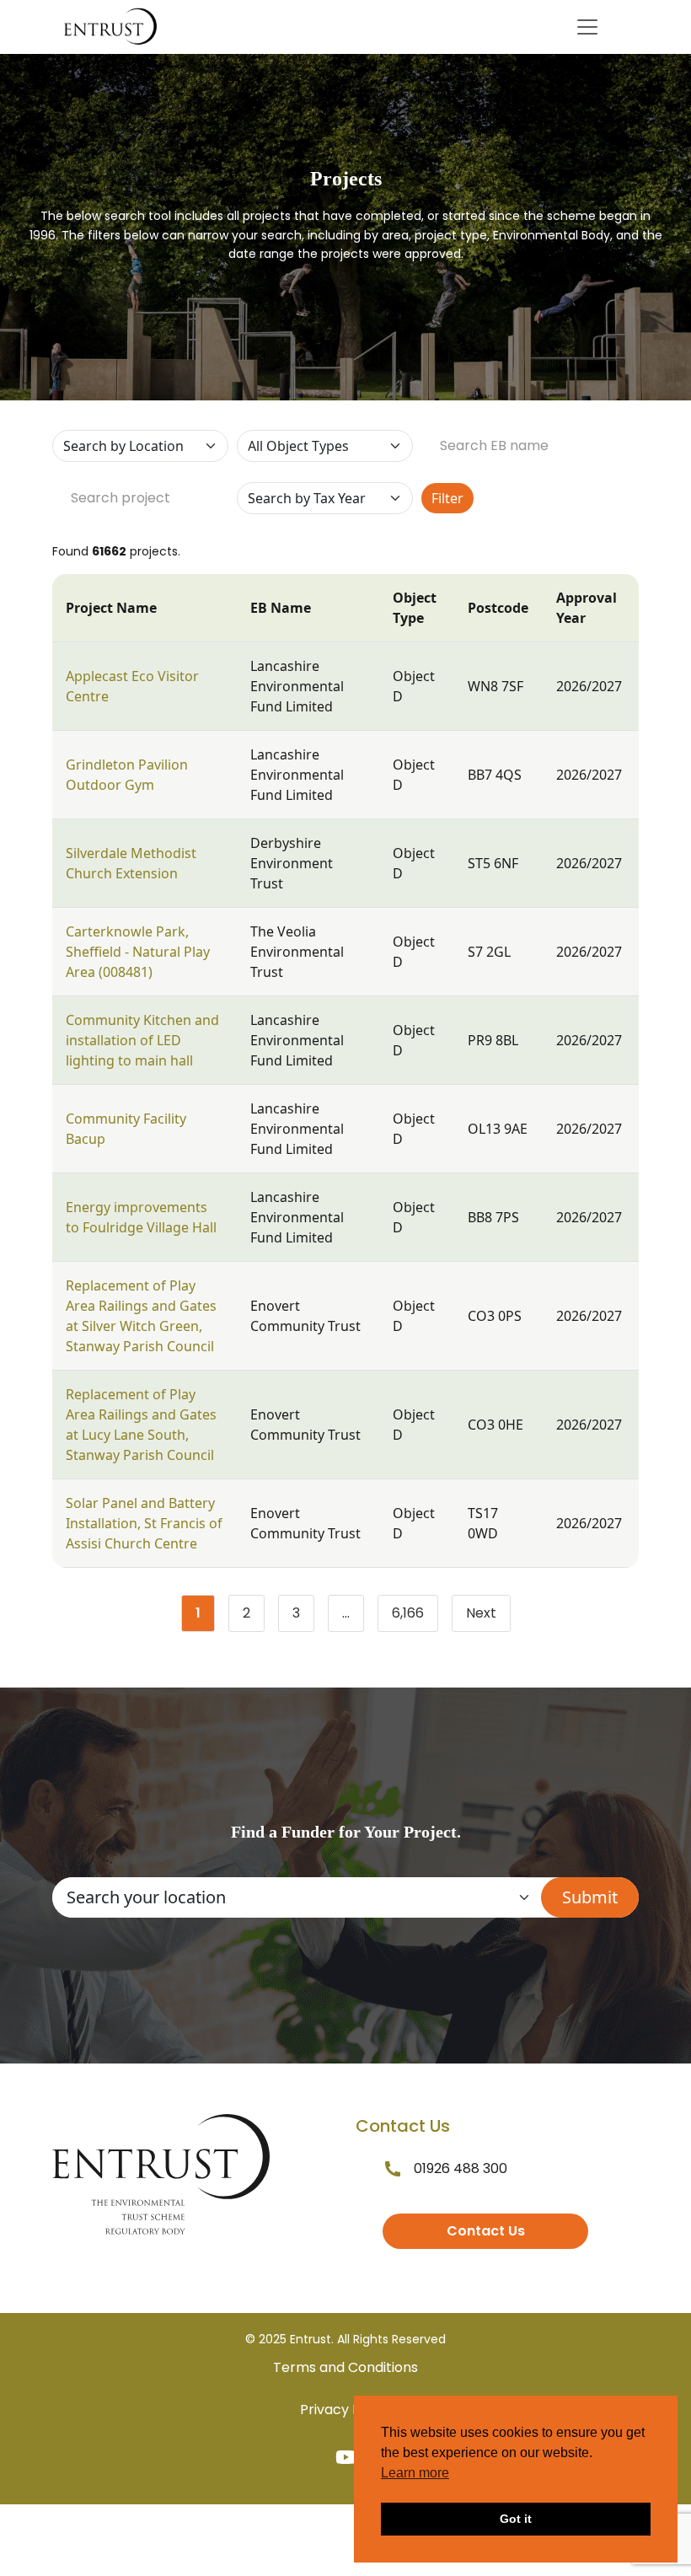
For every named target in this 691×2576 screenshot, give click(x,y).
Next (481, 1613)
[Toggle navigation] (587, 27)
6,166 (415, 1617)
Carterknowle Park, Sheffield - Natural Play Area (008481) (138, 952)
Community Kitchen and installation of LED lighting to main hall (142, 1040)
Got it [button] (516, 2519)
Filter (447, 498)
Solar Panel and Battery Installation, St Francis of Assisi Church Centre (144, 1523)
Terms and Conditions (345, 2367)
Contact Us (486, 2231)
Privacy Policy (345, 2410)
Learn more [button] (415, 2473)
